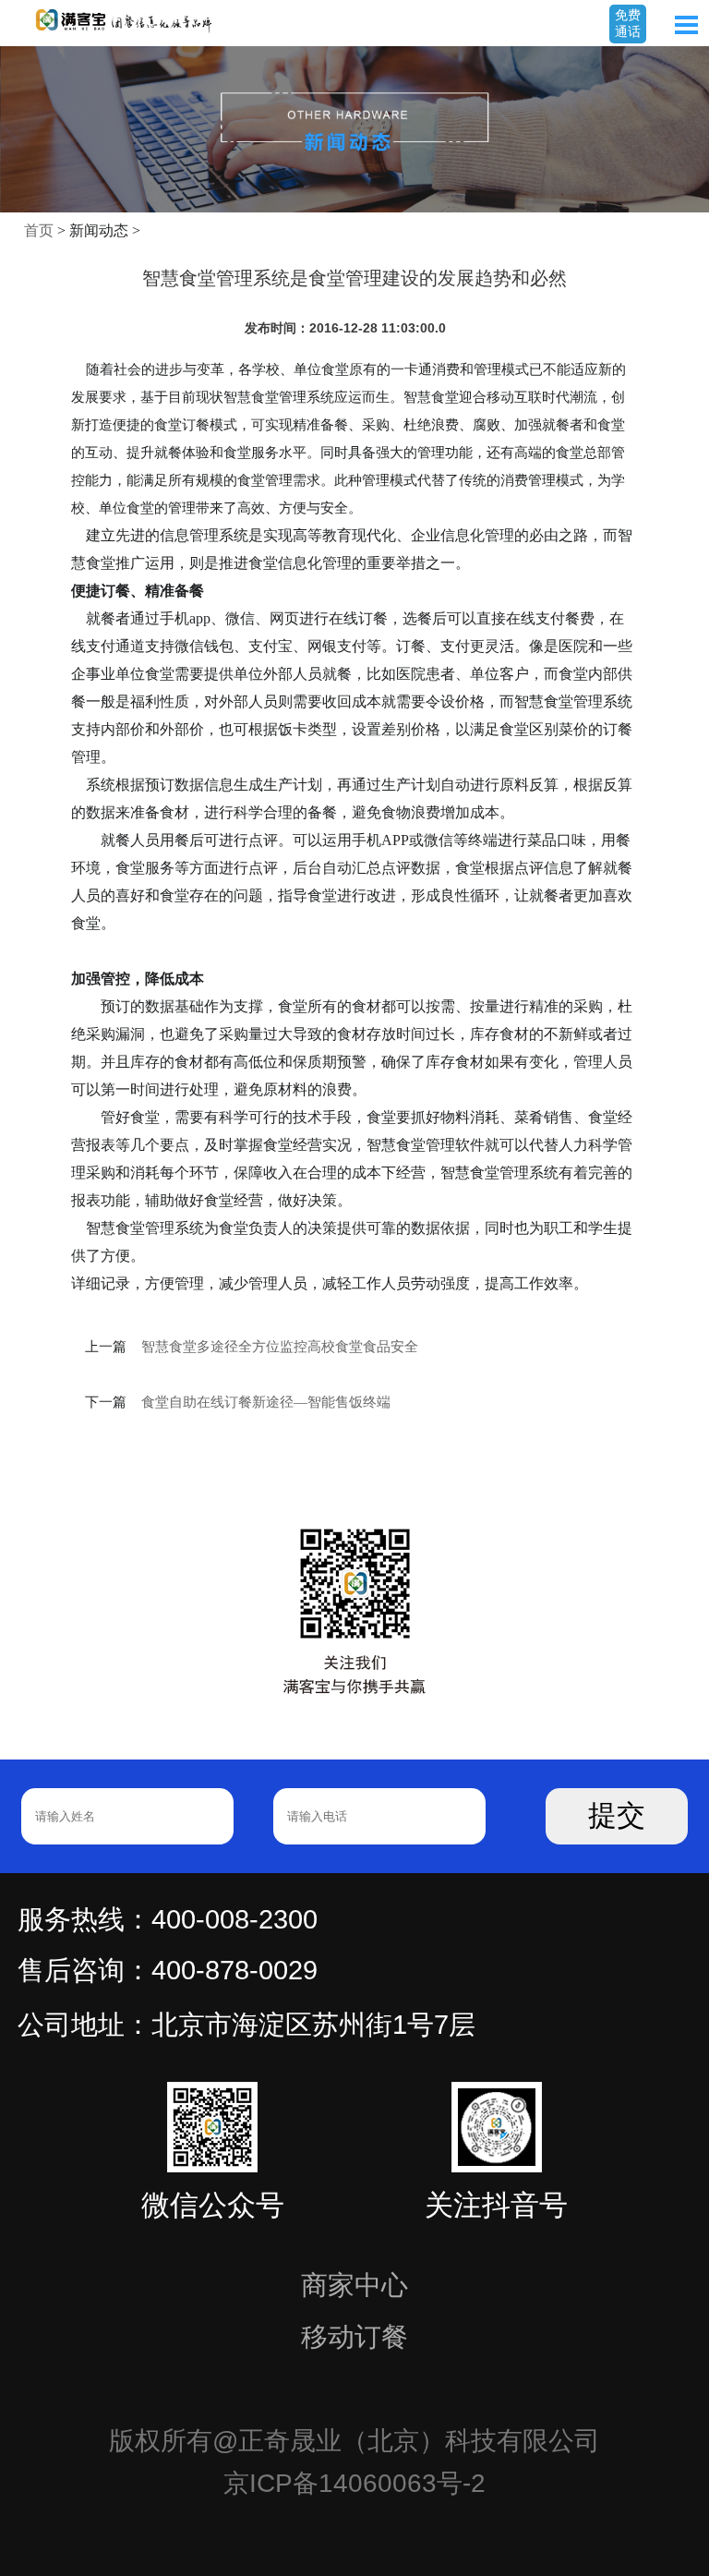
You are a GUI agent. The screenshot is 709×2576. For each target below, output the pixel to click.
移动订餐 (354, 2337)
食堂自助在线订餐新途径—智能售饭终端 (266, 1402)
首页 (39, 230)
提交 (617, 1815)
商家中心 (354, 2285)
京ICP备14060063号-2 (354, 2483)
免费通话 (628, 23)
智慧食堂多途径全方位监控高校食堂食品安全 (280, 1347)
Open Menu (686, 25)
